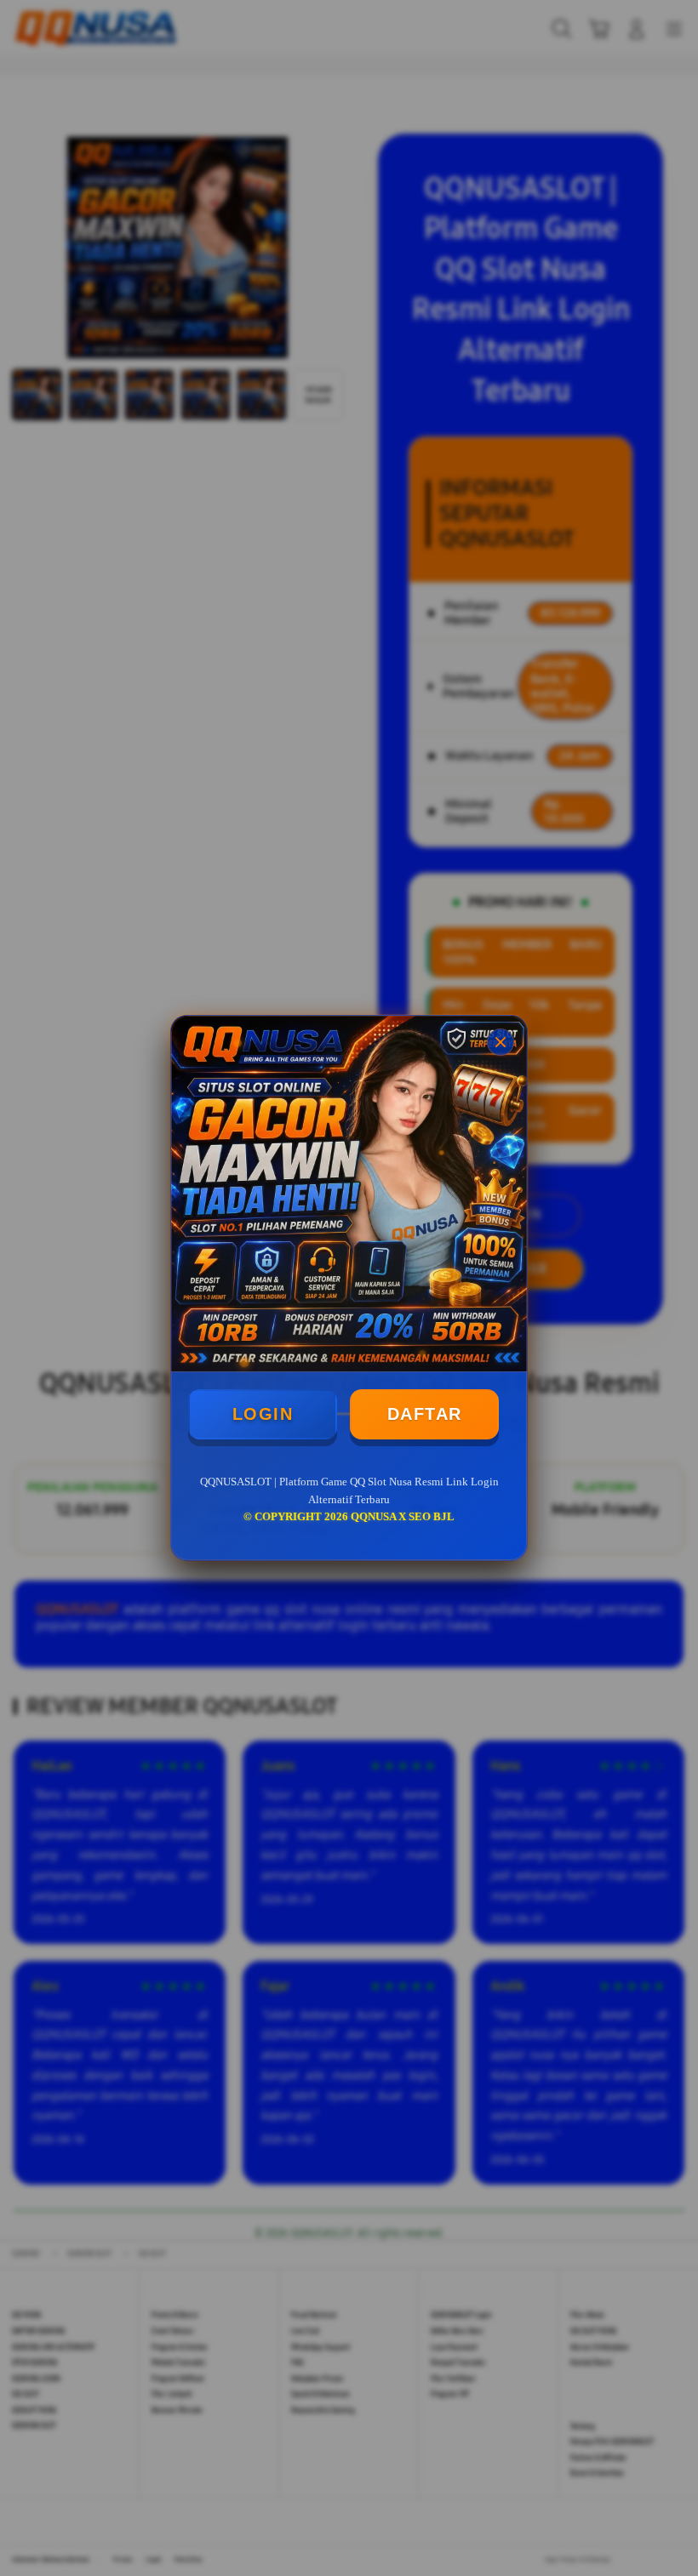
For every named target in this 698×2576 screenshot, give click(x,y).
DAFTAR (425, 1414)
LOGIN (263, 1414)
